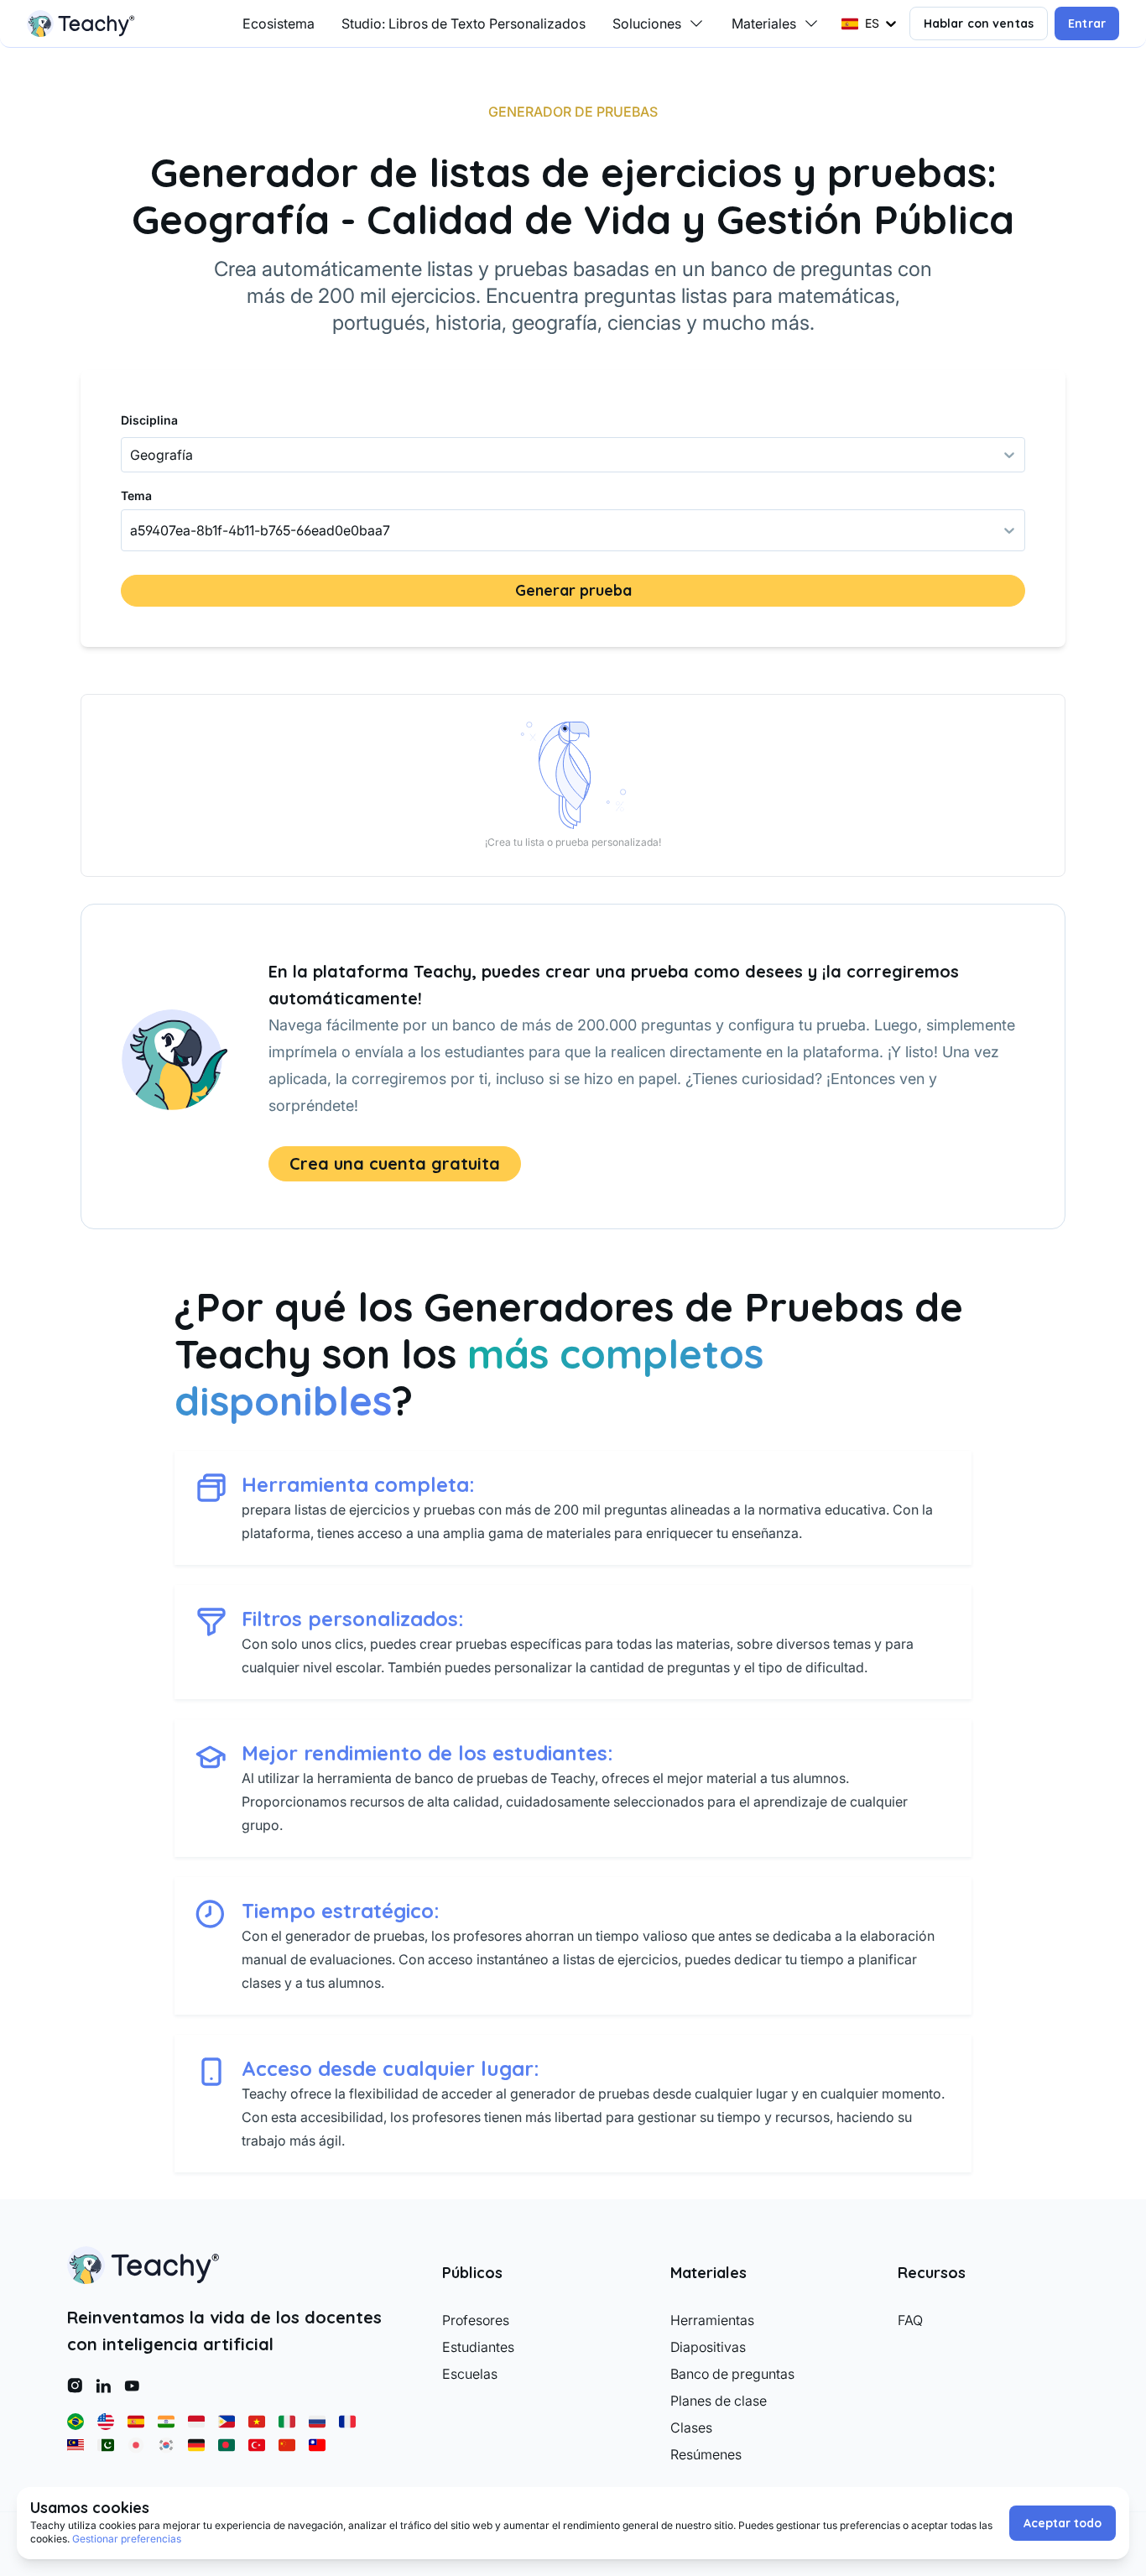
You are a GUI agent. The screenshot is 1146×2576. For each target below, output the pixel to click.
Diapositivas (708, 2347)
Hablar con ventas (979, 23)
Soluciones (647, 23)
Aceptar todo (1063, 2523)
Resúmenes (706, 2454)
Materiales (764, 23)
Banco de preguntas (732, 2374)
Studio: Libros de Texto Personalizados (464, 23)
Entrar (1087, 23)
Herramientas (712, 2320)
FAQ (910, 2320)
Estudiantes (478, 2347)
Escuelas (470, 2374)
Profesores (476, 2320)
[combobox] (132, 530)
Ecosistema (279, 23)
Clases (691, 2427)
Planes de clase (719, 2401)
